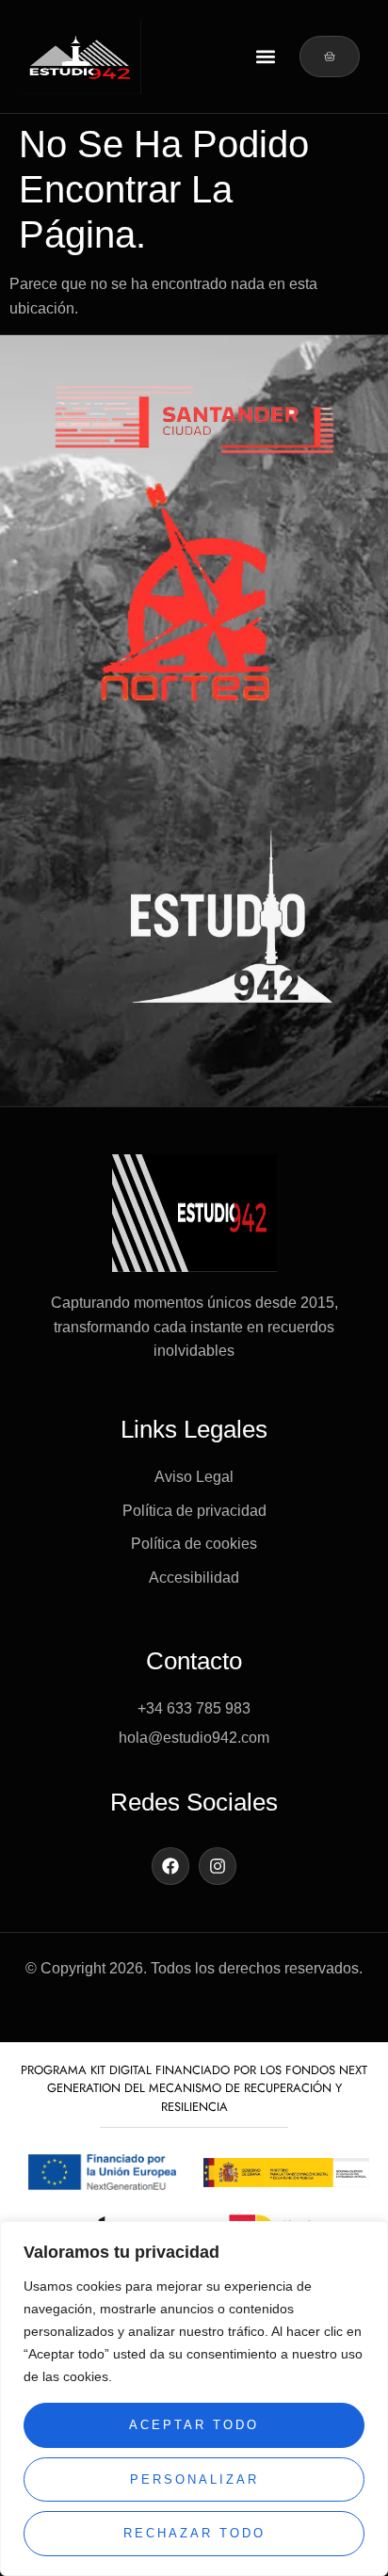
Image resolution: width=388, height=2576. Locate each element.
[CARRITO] (330, 56)
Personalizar (194, 2479)
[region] (194, 2399)
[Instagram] (218, 1866)
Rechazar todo (194, 2533)
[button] (265, 57)
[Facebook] (170, 1866)
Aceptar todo (194, 2425)
